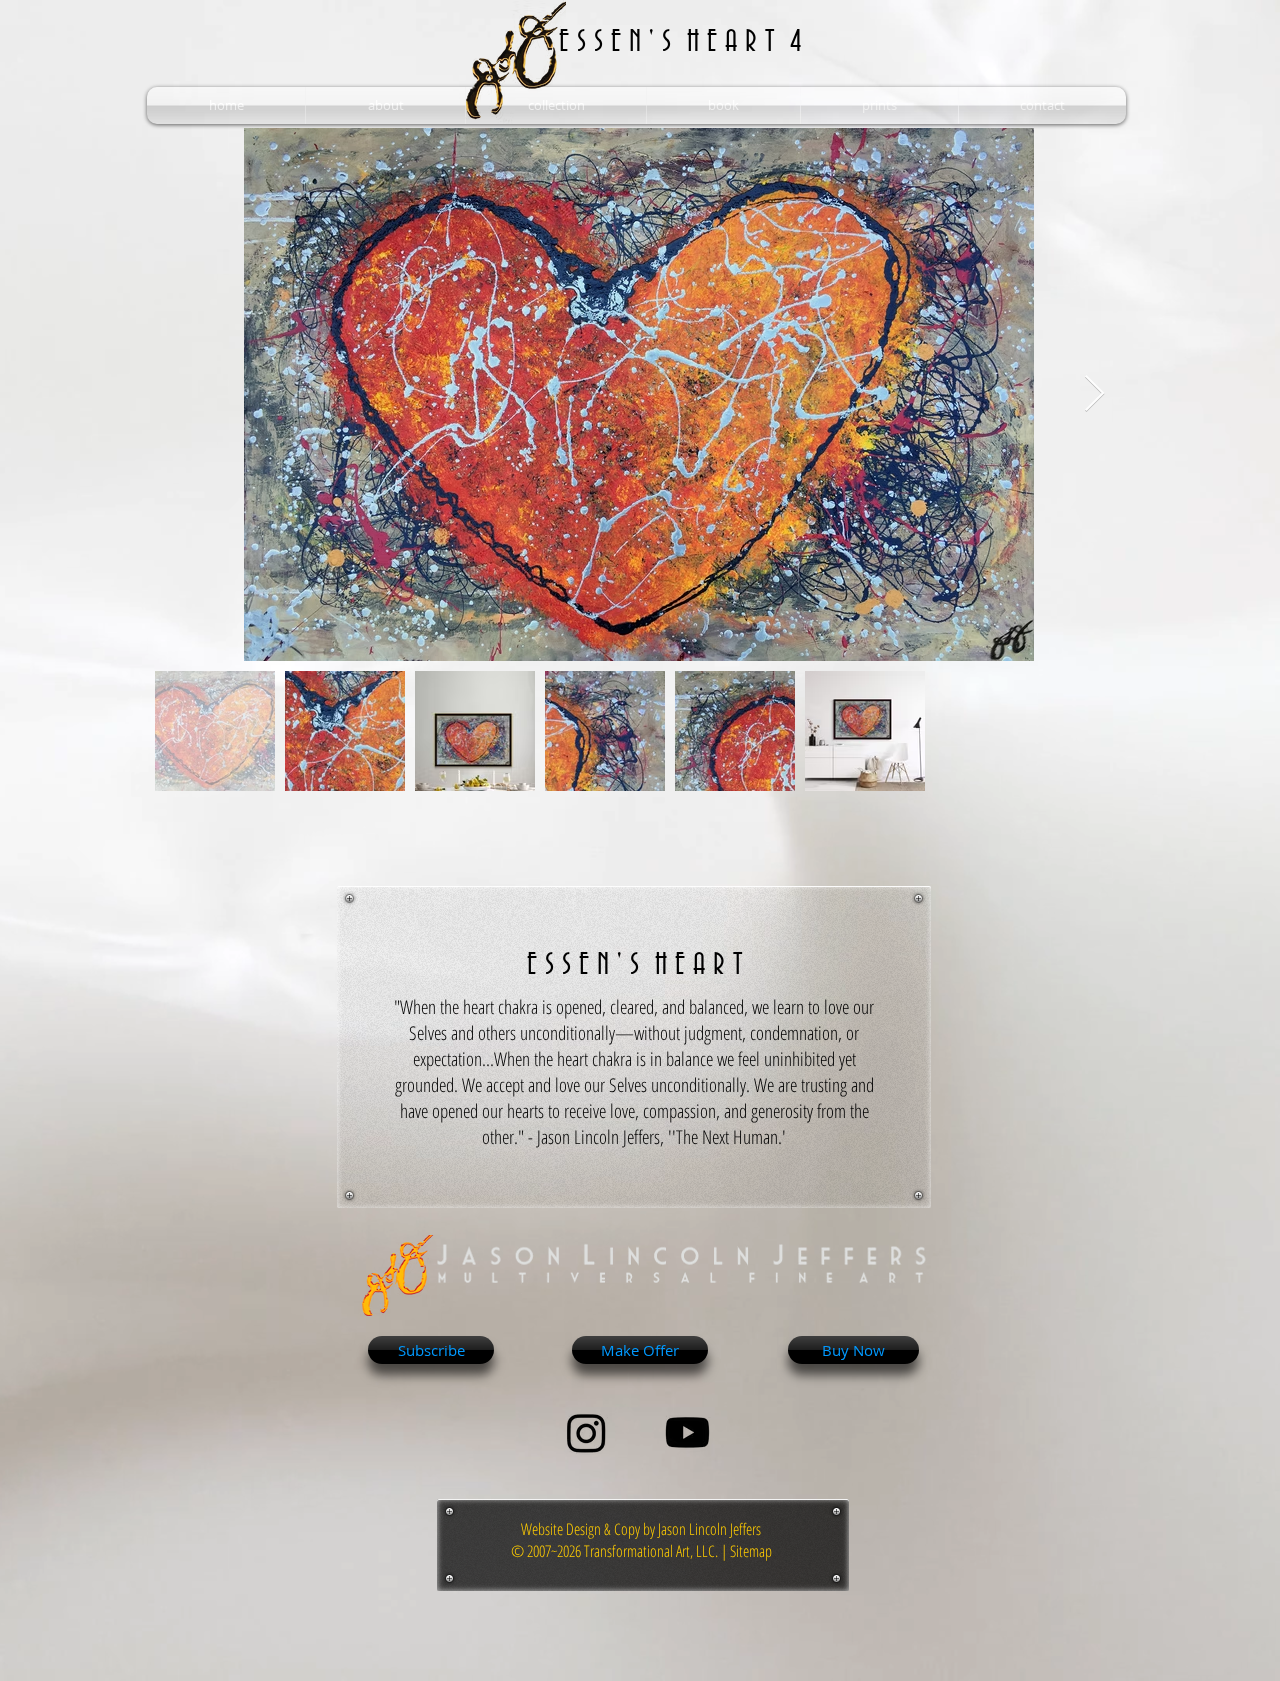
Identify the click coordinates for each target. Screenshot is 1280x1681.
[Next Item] (1094, 394)
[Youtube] (687, 1432)
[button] (385, 105)
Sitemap (751, 1551)
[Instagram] (586, 1432)
